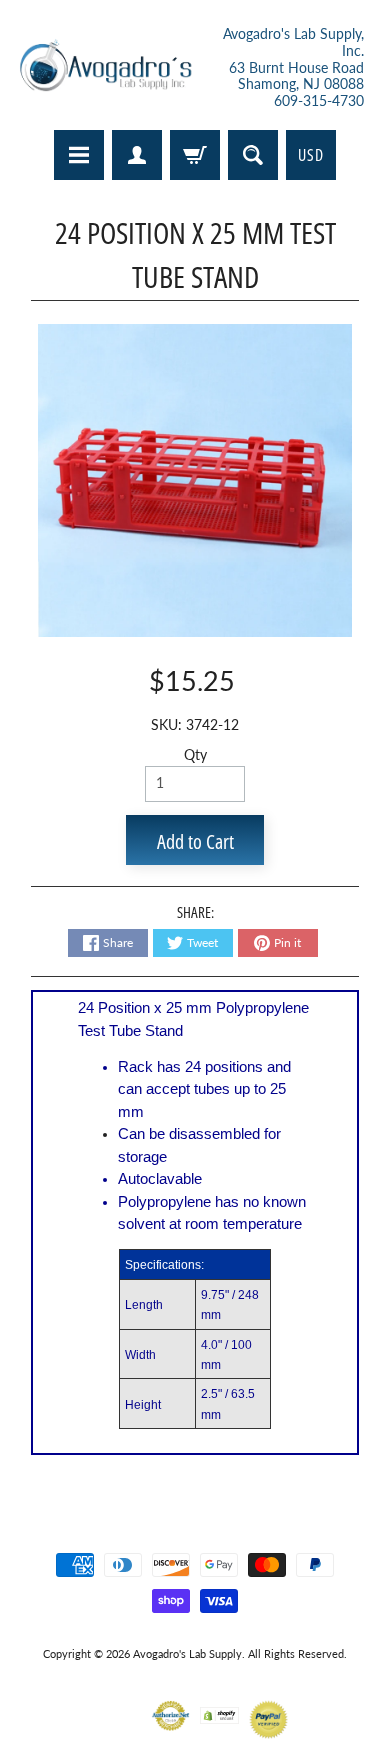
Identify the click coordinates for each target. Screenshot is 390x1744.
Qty (195, 755)
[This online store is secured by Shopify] (219, 1711)
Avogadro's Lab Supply (187, 1653)
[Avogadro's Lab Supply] (105, 68)
